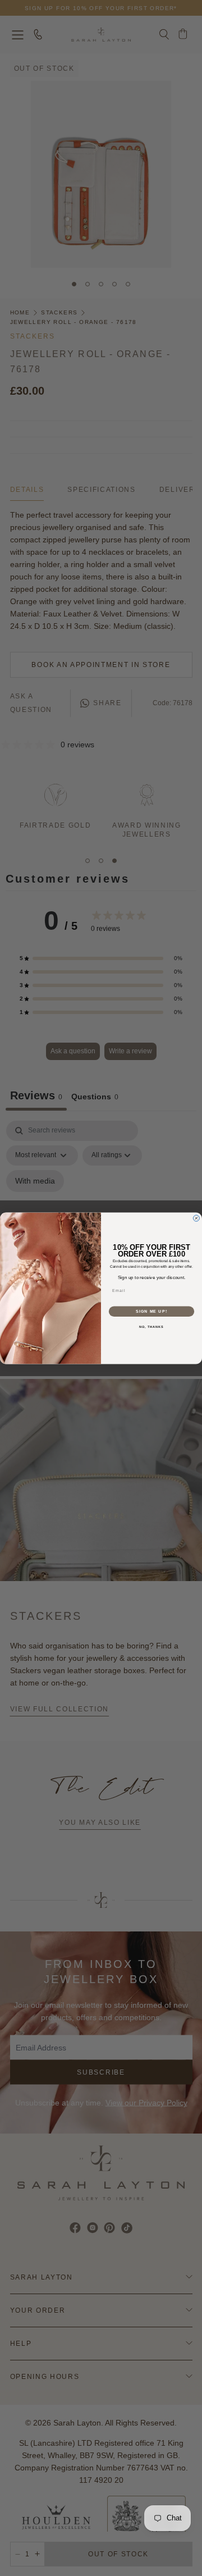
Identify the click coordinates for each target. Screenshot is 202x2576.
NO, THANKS (151, 1327)
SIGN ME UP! (151, 1311)
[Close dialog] (196, 1218)
